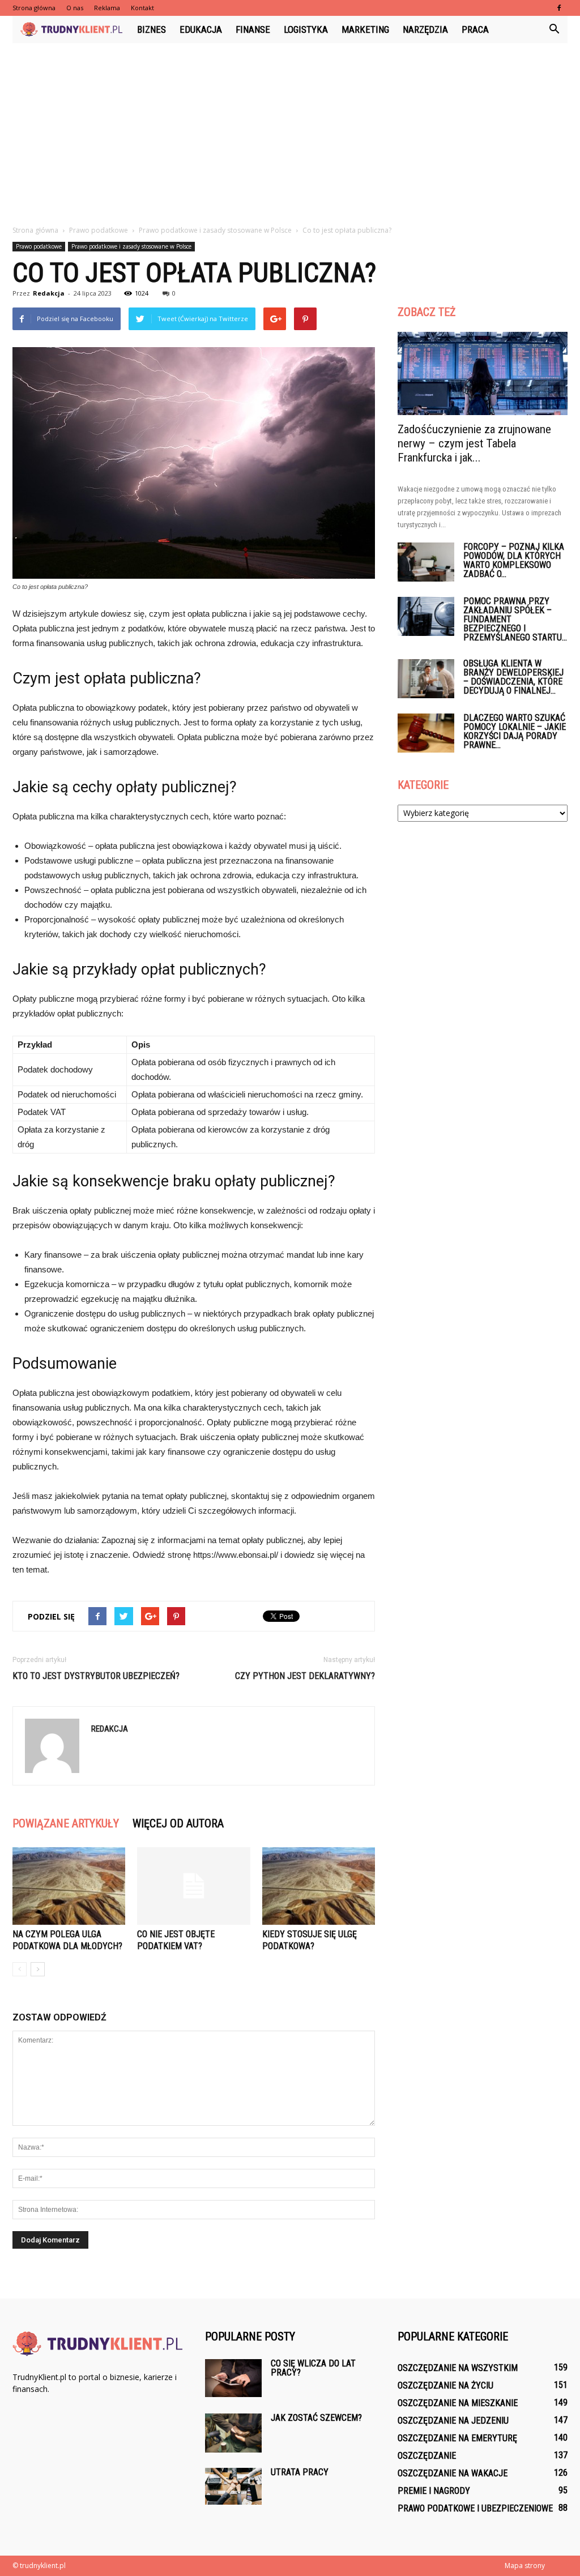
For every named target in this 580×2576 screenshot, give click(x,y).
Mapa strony (525, 2566)
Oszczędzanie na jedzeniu (453, 2421)
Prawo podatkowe (39, 246)
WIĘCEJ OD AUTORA (178, 1823)
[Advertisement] (290, 128)
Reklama (107, 8)
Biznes (152, 29)
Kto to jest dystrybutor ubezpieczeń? (96, 1676)
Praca (475, 29)
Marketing (365, 29)
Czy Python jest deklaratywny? (305, 1676)
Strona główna (34, 8)
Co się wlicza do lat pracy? (313, 2368)
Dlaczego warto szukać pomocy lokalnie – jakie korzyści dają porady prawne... (515, 731)
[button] (554, 29)
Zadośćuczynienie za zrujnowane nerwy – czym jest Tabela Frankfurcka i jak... (474, 443)
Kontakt (142, 8)
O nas (75, 8)
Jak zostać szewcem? (316, 2418)
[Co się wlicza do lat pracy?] (233, 2378)
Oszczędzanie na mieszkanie (458, 2403)
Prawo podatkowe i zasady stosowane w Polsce (131, 246)
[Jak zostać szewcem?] (233, 2433)
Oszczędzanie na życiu (445, 2385)
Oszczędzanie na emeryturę (457, 2438)
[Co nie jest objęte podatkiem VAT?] (193, 1886)
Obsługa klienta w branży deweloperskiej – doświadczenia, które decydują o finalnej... (513, 677)
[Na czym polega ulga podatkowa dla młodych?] (69, 1886)
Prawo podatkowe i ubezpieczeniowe (475, 2508)
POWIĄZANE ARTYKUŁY (66, 1823)
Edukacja (201, 29)
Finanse (253, 29)
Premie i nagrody (434, 2491)
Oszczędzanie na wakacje (453, 2473)
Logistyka (306, 29)
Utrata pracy (300, 2472)
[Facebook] (559, 8)
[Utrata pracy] (233, 2486)
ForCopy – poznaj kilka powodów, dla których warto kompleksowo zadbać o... (514, 560)
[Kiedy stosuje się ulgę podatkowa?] (319, 1886)
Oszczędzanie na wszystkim (458, 2368)
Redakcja (49, 293)
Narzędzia (425, 29)
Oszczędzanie (427, 2456)
